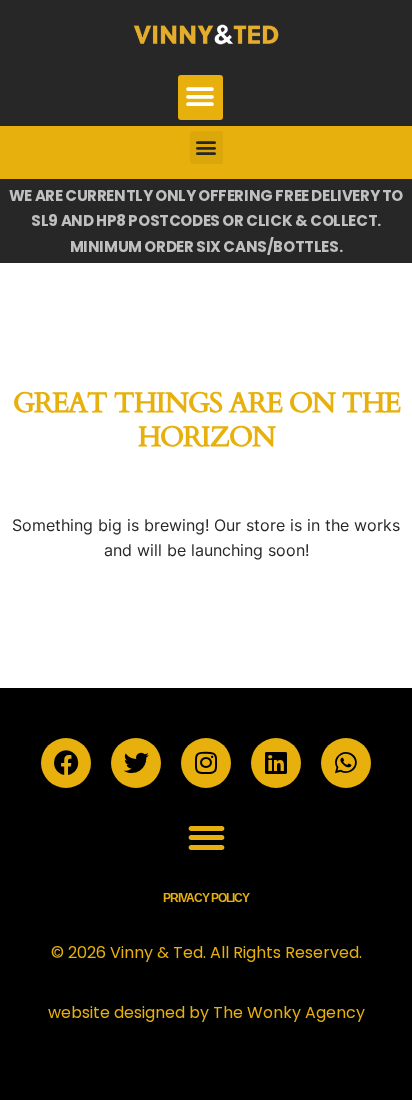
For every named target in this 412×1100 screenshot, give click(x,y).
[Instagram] (206, 763)
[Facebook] (66, 763)
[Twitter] (136, 763)
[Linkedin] (276, 763)
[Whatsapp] (346, 763)
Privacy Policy (206, 898)
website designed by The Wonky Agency (206, 1012)
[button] (200, 97)
